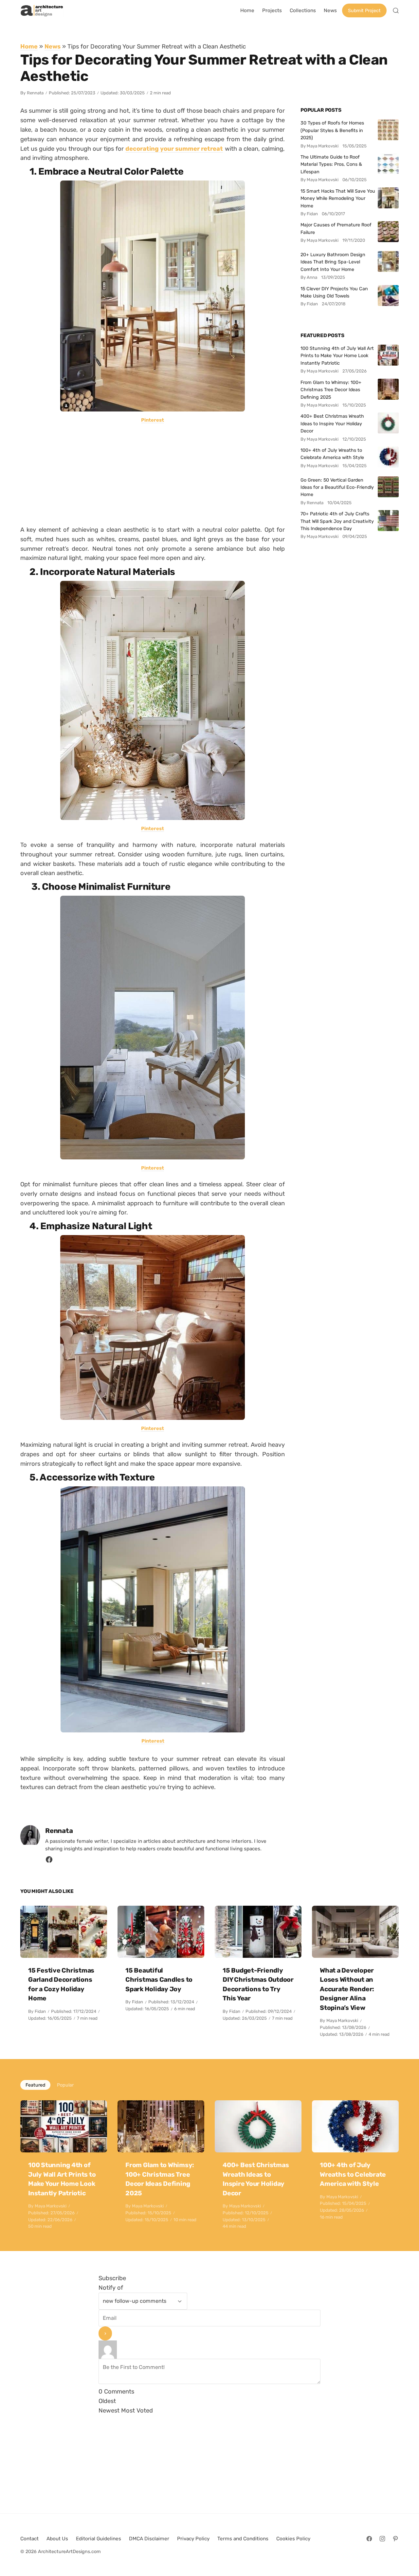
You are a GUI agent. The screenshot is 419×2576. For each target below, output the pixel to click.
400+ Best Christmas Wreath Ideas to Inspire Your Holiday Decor (332, 423)
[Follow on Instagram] (382, 2539)
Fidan (40, 2011)
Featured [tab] (35, 2085)
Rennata (35, 93)
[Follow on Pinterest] (395, 2539)
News (53, 46)
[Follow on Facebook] (369, 2539)
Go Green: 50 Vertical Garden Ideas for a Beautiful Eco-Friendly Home (337, 487)
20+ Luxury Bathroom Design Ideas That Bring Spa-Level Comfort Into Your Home (333, 262)
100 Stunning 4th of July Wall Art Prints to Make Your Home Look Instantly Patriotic (337, 356)
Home (29, 46)
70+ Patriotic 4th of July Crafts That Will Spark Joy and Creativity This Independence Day (337, 521)
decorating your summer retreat (174, 149)
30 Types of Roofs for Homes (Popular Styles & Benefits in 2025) (332, 130)
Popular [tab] (65, 2085)
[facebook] (49, 1861)
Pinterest (153, 420)
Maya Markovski (342, 2021)
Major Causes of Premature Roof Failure (336, 228)
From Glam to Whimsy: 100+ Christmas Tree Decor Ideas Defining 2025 (331, 390)
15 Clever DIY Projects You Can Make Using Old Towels (334, 292)
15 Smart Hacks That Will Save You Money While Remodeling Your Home (338, 198)
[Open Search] (396, 10)
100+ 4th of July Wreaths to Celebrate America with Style (332, 454)
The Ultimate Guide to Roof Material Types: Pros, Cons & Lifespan (331, 164)
